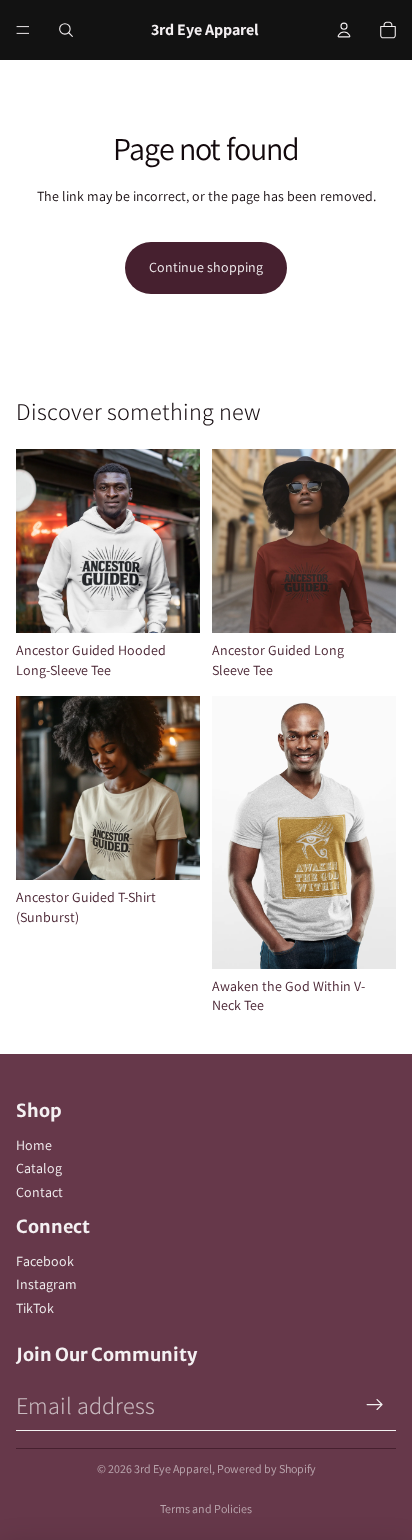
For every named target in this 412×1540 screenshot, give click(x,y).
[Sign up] (375, 1405)
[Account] (344, 30)
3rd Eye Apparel (173, 1468)
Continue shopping (206, 267)
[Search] (66, 30)
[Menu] (23, 30)
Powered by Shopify (266, 1468)
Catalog (39, 1168)
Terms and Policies (206, 1508)
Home (34, 1145)
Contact (39, 1192)
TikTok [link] (35, 1308)
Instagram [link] (46, 1284)
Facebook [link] (45, 1261)
